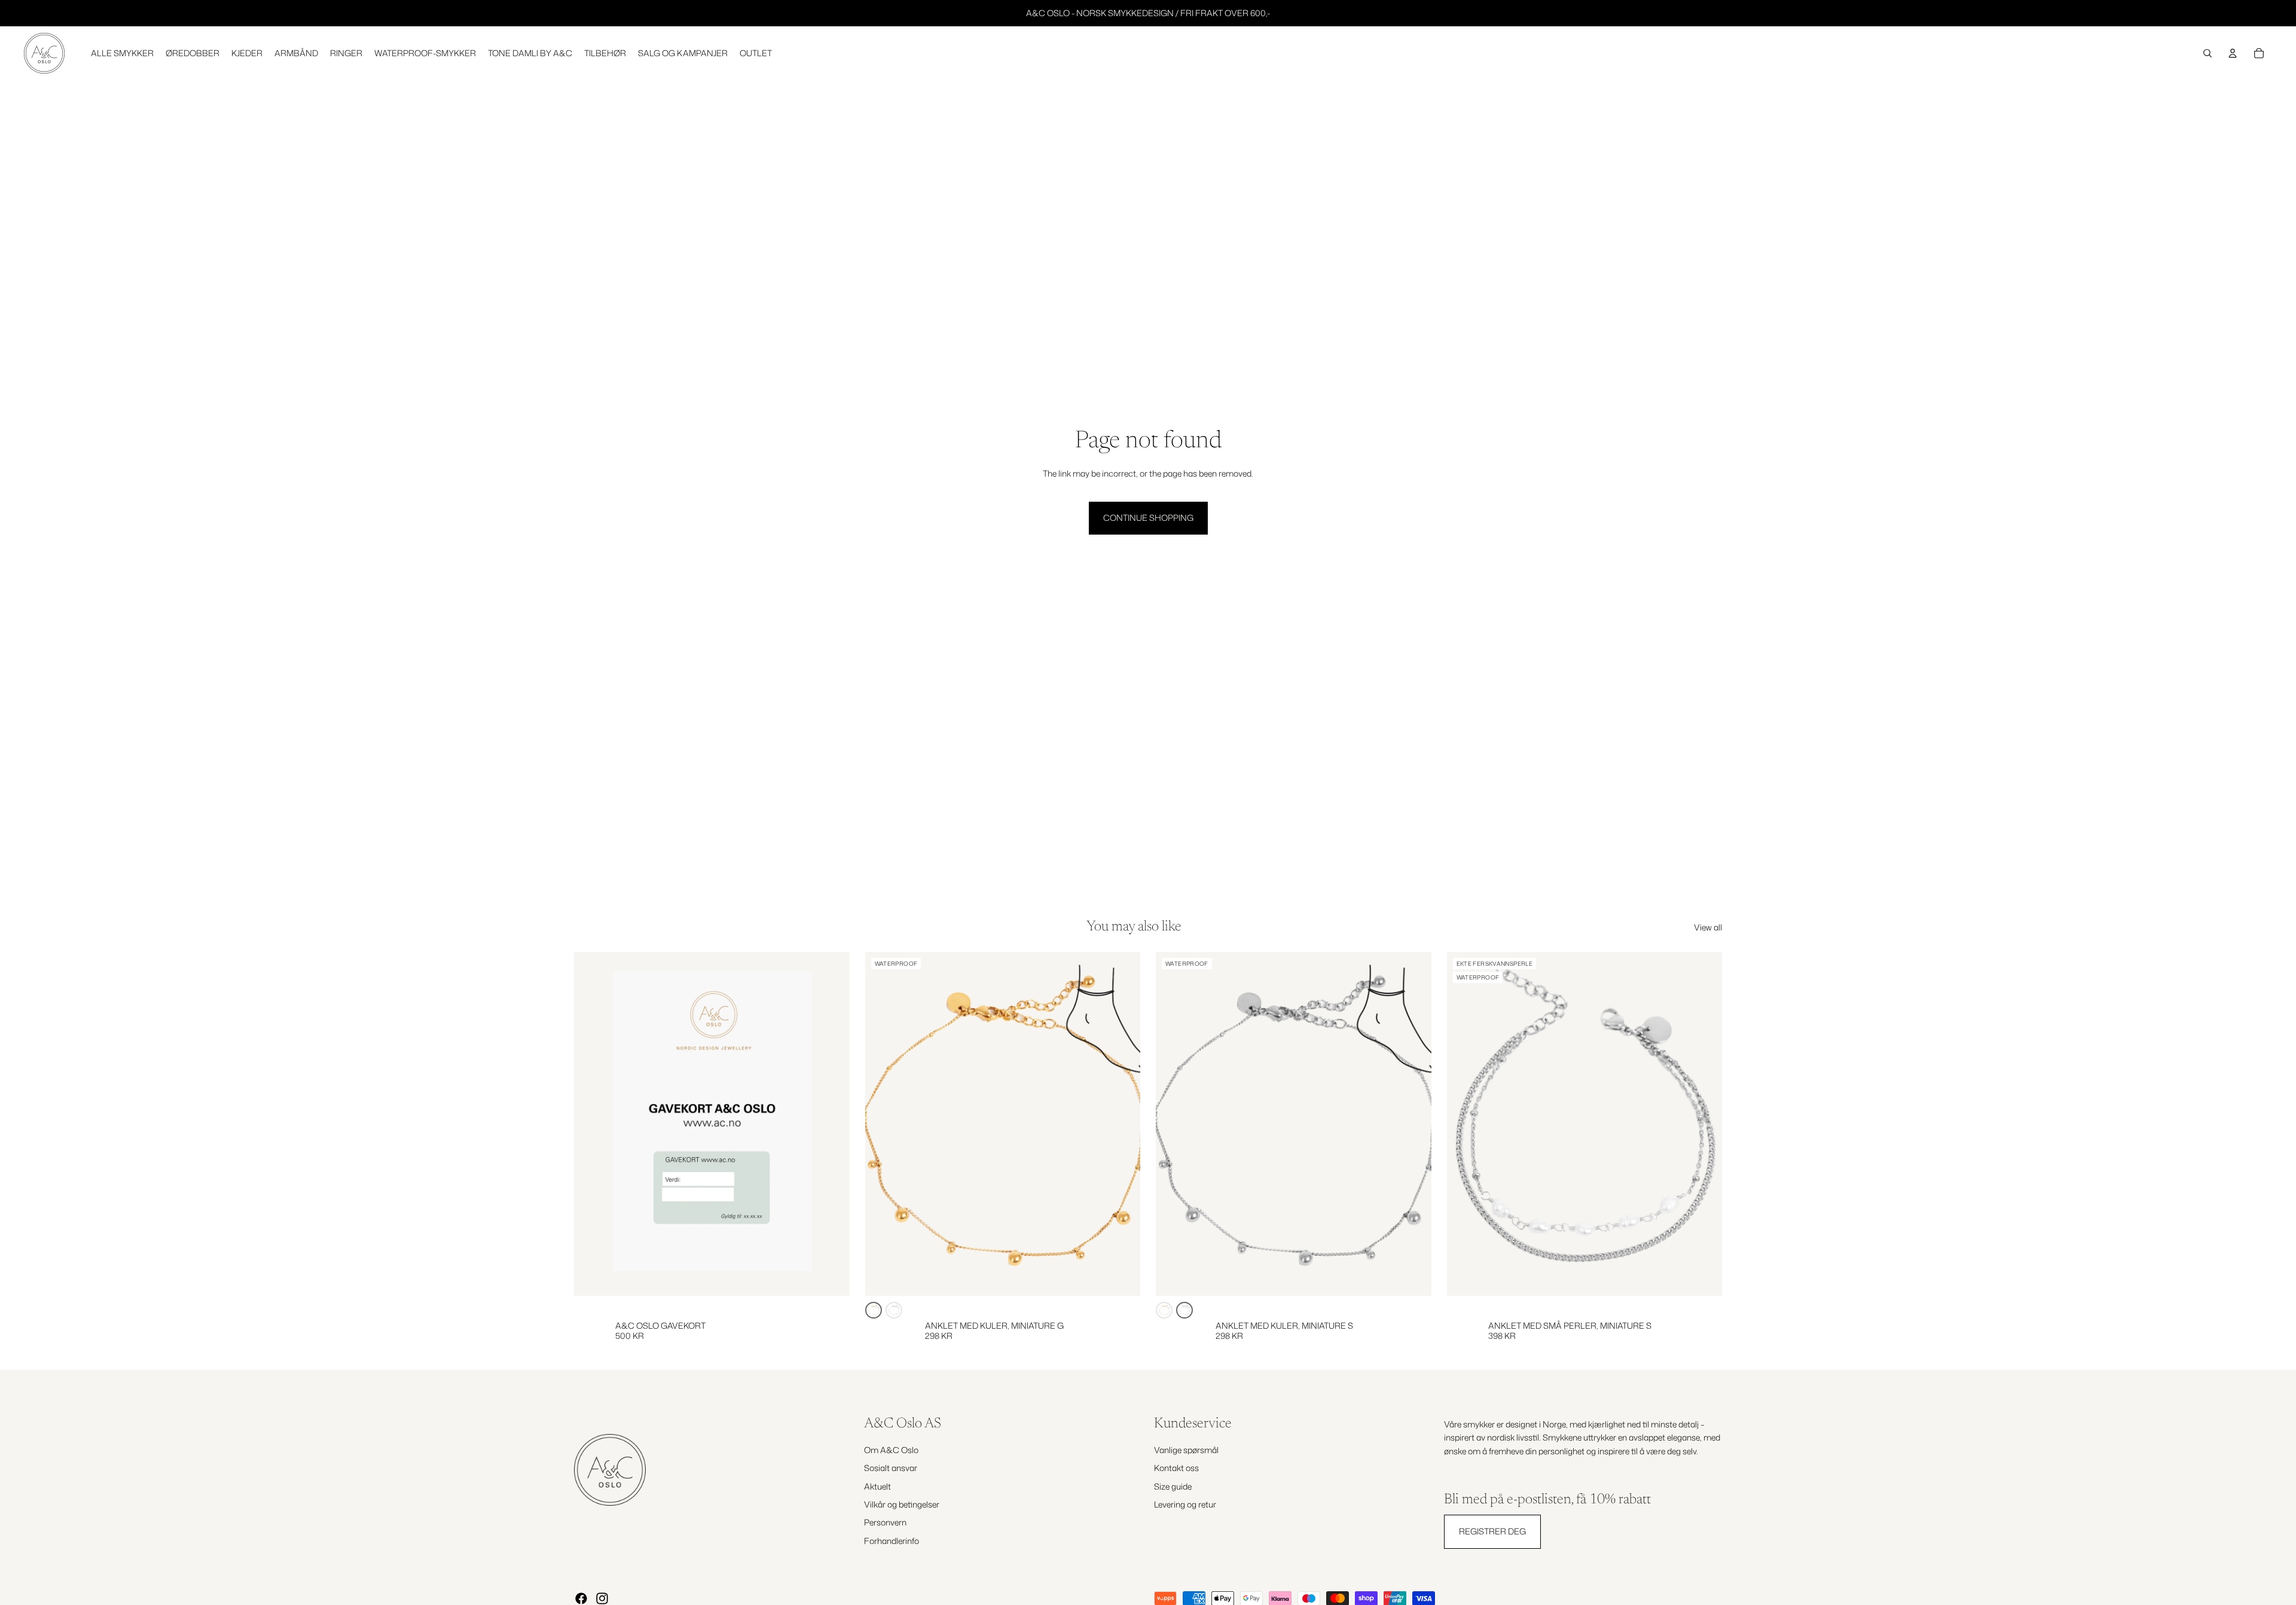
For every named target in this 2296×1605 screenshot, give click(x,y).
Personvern (885, 1522)
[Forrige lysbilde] (883, 1124)
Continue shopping (1148, 518)
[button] (874, 1310)
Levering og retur (1185, 1504)
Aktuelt (877, 1486)
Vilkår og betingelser (902, 1504)
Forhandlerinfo (891, 1541)
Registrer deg (1492, 1531)
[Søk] (2208, 53)
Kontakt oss (1176, 1468)
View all (1708, 927)
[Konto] (2233, 53)
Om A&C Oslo (891, 1450)
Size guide (1173, 1486)
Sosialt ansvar (891, 1468)
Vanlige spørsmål (1186, 1450)
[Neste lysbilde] (1122, 1124)
